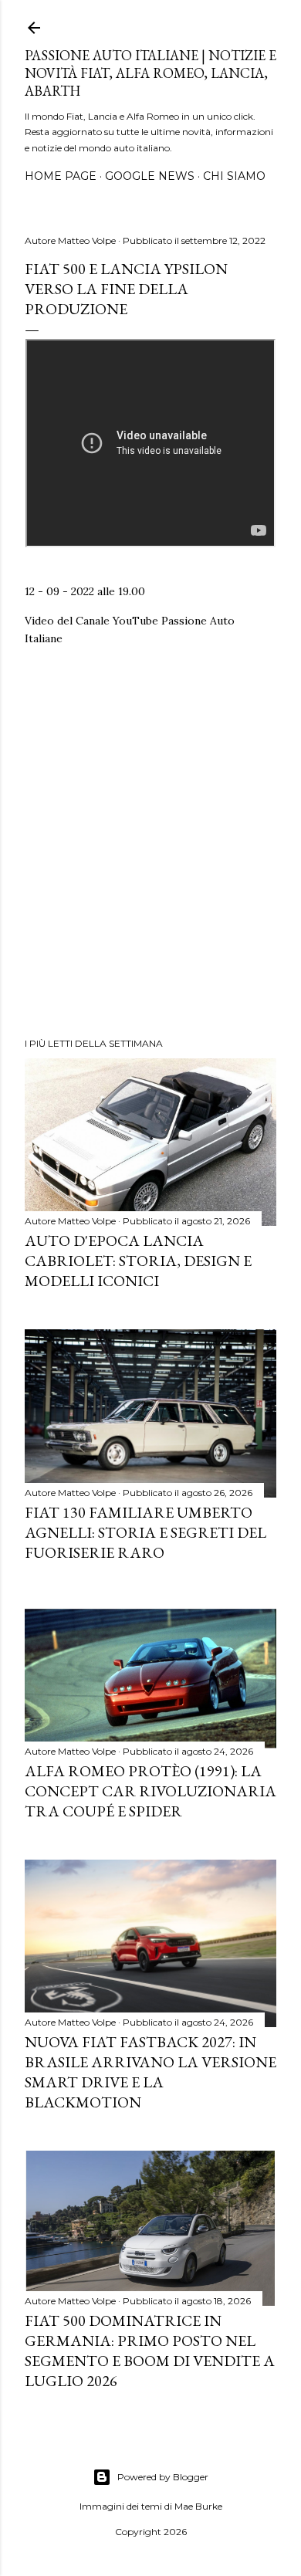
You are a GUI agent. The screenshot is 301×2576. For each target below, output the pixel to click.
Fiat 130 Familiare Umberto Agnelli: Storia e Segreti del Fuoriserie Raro (145, 1532)
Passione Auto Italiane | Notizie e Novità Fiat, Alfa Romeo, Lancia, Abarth (150, 73)
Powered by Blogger (163, 2477)
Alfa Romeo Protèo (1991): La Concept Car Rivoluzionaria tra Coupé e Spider (150, 1791)
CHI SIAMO (234, 176)
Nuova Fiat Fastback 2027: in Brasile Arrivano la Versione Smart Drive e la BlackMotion (150, 2072)
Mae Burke (198, 2506)
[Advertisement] (150, 848)
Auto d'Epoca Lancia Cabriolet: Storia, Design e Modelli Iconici (138, 1261)
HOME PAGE (61, 176)
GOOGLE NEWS (150, 176)
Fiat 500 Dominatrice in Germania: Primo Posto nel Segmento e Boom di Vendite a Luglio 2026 (150, 2351)
